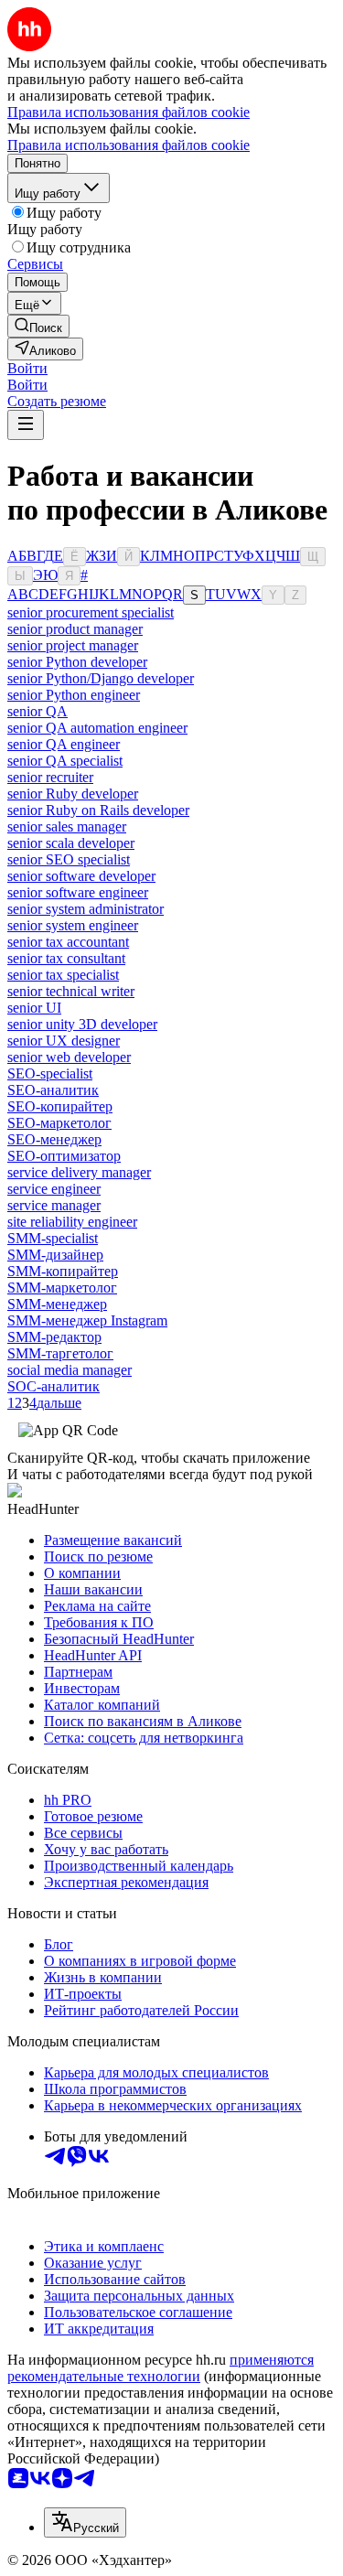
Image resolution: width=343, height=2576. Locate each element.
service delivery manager (79, 1172)
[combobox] (85, 2522)
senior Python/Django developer (101, 678)
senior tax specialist (63, 975)
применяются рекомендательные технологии (161, 2368)
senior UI (34, 1008)
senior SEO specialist (69, 859)
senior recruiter (50, 777)
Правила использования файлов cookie (129, 145)
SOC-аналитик (54, 1386)
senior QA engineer (64, 744)
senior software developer (81, 876)
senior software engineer (78, 892)
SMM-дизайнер (55, 1255)
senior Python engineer (74, 695)
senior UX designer (64, 1041)
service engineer (54, 1189)
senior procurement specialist (91, 612)
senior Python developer (77, 662)
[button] (27, 368)
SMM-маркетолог (62, 1288)
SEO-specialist (50, 1073)
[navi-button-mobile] (26, 425)
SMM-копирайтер (63, 1271)
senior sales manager (67, 826)
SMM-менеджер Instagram (87, 1320)
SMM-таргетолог (60, 1353)
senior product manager (75, 629)
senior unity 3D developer (82, 1024)
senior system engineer (73, 925)
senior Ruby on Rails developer (98, 810)
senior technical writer (71, 991)
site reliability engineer (72, 1222)
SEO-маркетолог (59, 1123)
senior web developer (69, 1057)
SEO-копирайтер (60, 1106)
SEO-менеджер (54, 1139)
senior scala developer (71, 843)
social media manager (70, 1370)
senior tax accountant (68, 942)
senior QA (38, 711)
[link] (38, 326)
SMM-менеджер (57, 1304)
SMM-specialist (53, 1238)
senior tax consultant (66, 958)
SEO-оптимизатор (64, 1156)
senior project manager (73, 645)
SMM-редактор (54, 1337)
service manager (54, 1205)
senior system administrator (86, 909)
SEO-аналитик (53, 1090)
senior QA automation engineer (97, 728)
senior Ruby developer (73, 794)
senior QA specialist (65, 761)
